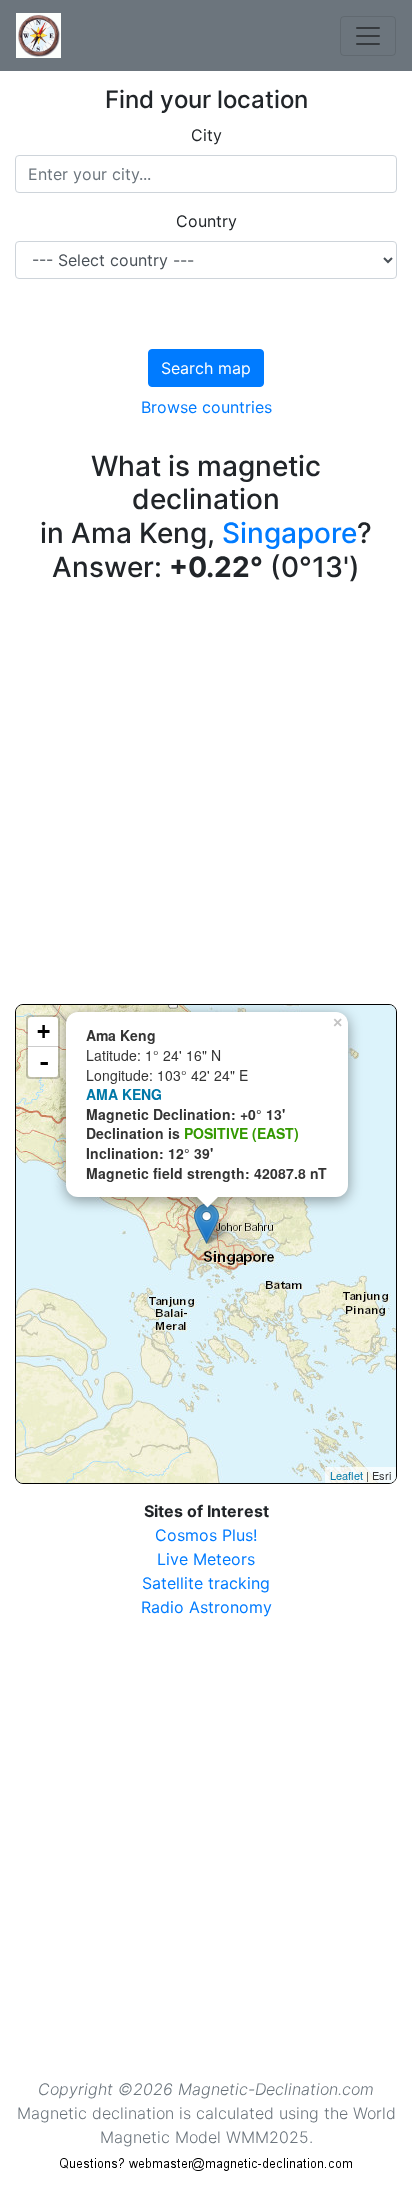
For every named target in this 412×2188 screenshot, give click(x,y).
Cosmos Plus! (206, 1535)
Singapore (289, 533)
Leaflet (346, 1475)
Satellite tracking (206, 1583)
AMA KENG (124, 1094)
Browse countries (206, 407)
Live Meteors (206, 1559)
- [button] (44, 1062)
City (206, 135)
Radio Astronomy (206, 1607)
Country (206, 221)
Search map (206, 368)
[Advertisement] (206, 798)
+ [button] (43, 1031)
